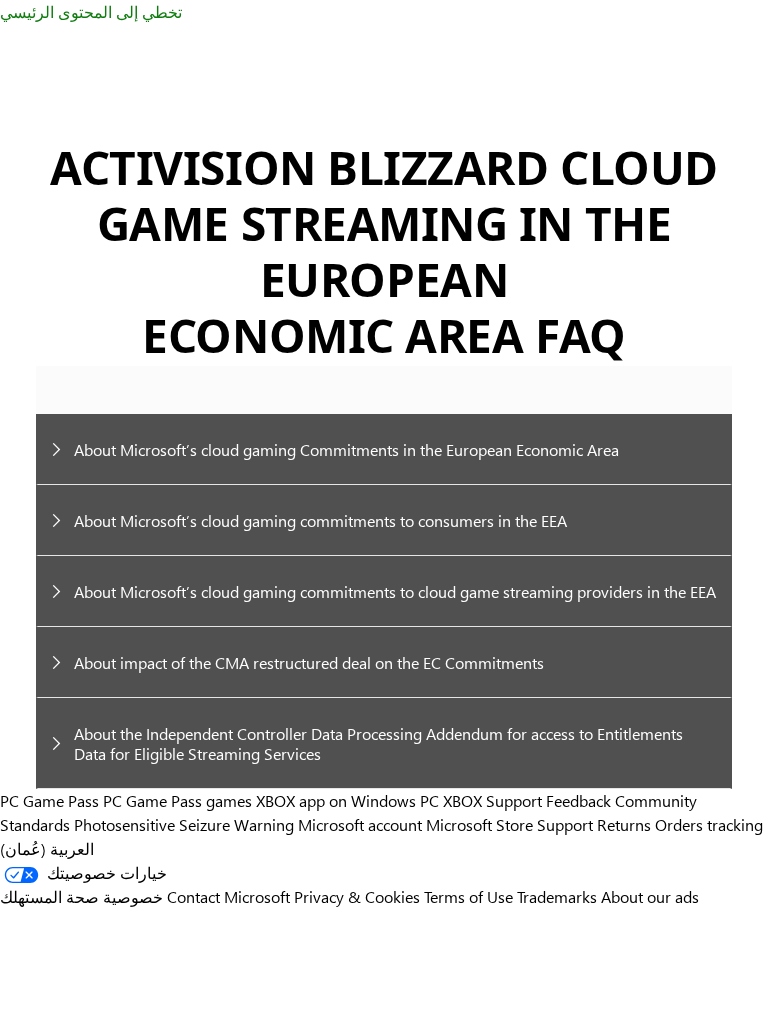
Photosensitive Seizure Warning (184, 824)
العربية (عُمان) (47, 848)
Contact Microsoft (228, 896)
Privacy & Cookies (357, 896)
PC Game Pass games (177, 800)
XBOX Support (492, 800)
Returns (624, 824)
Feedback (578, 800)
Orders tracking (709, 824)
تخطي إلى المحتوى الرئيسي (91, 11)
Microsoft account (360, 824)
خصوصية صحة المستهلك (81, 896)
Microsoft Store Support (509, 824)
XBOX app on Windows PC (347, 800)
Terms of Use (468, 896)
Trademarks (557, 896)
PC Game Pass (49, 800)
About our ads (650, 896)
